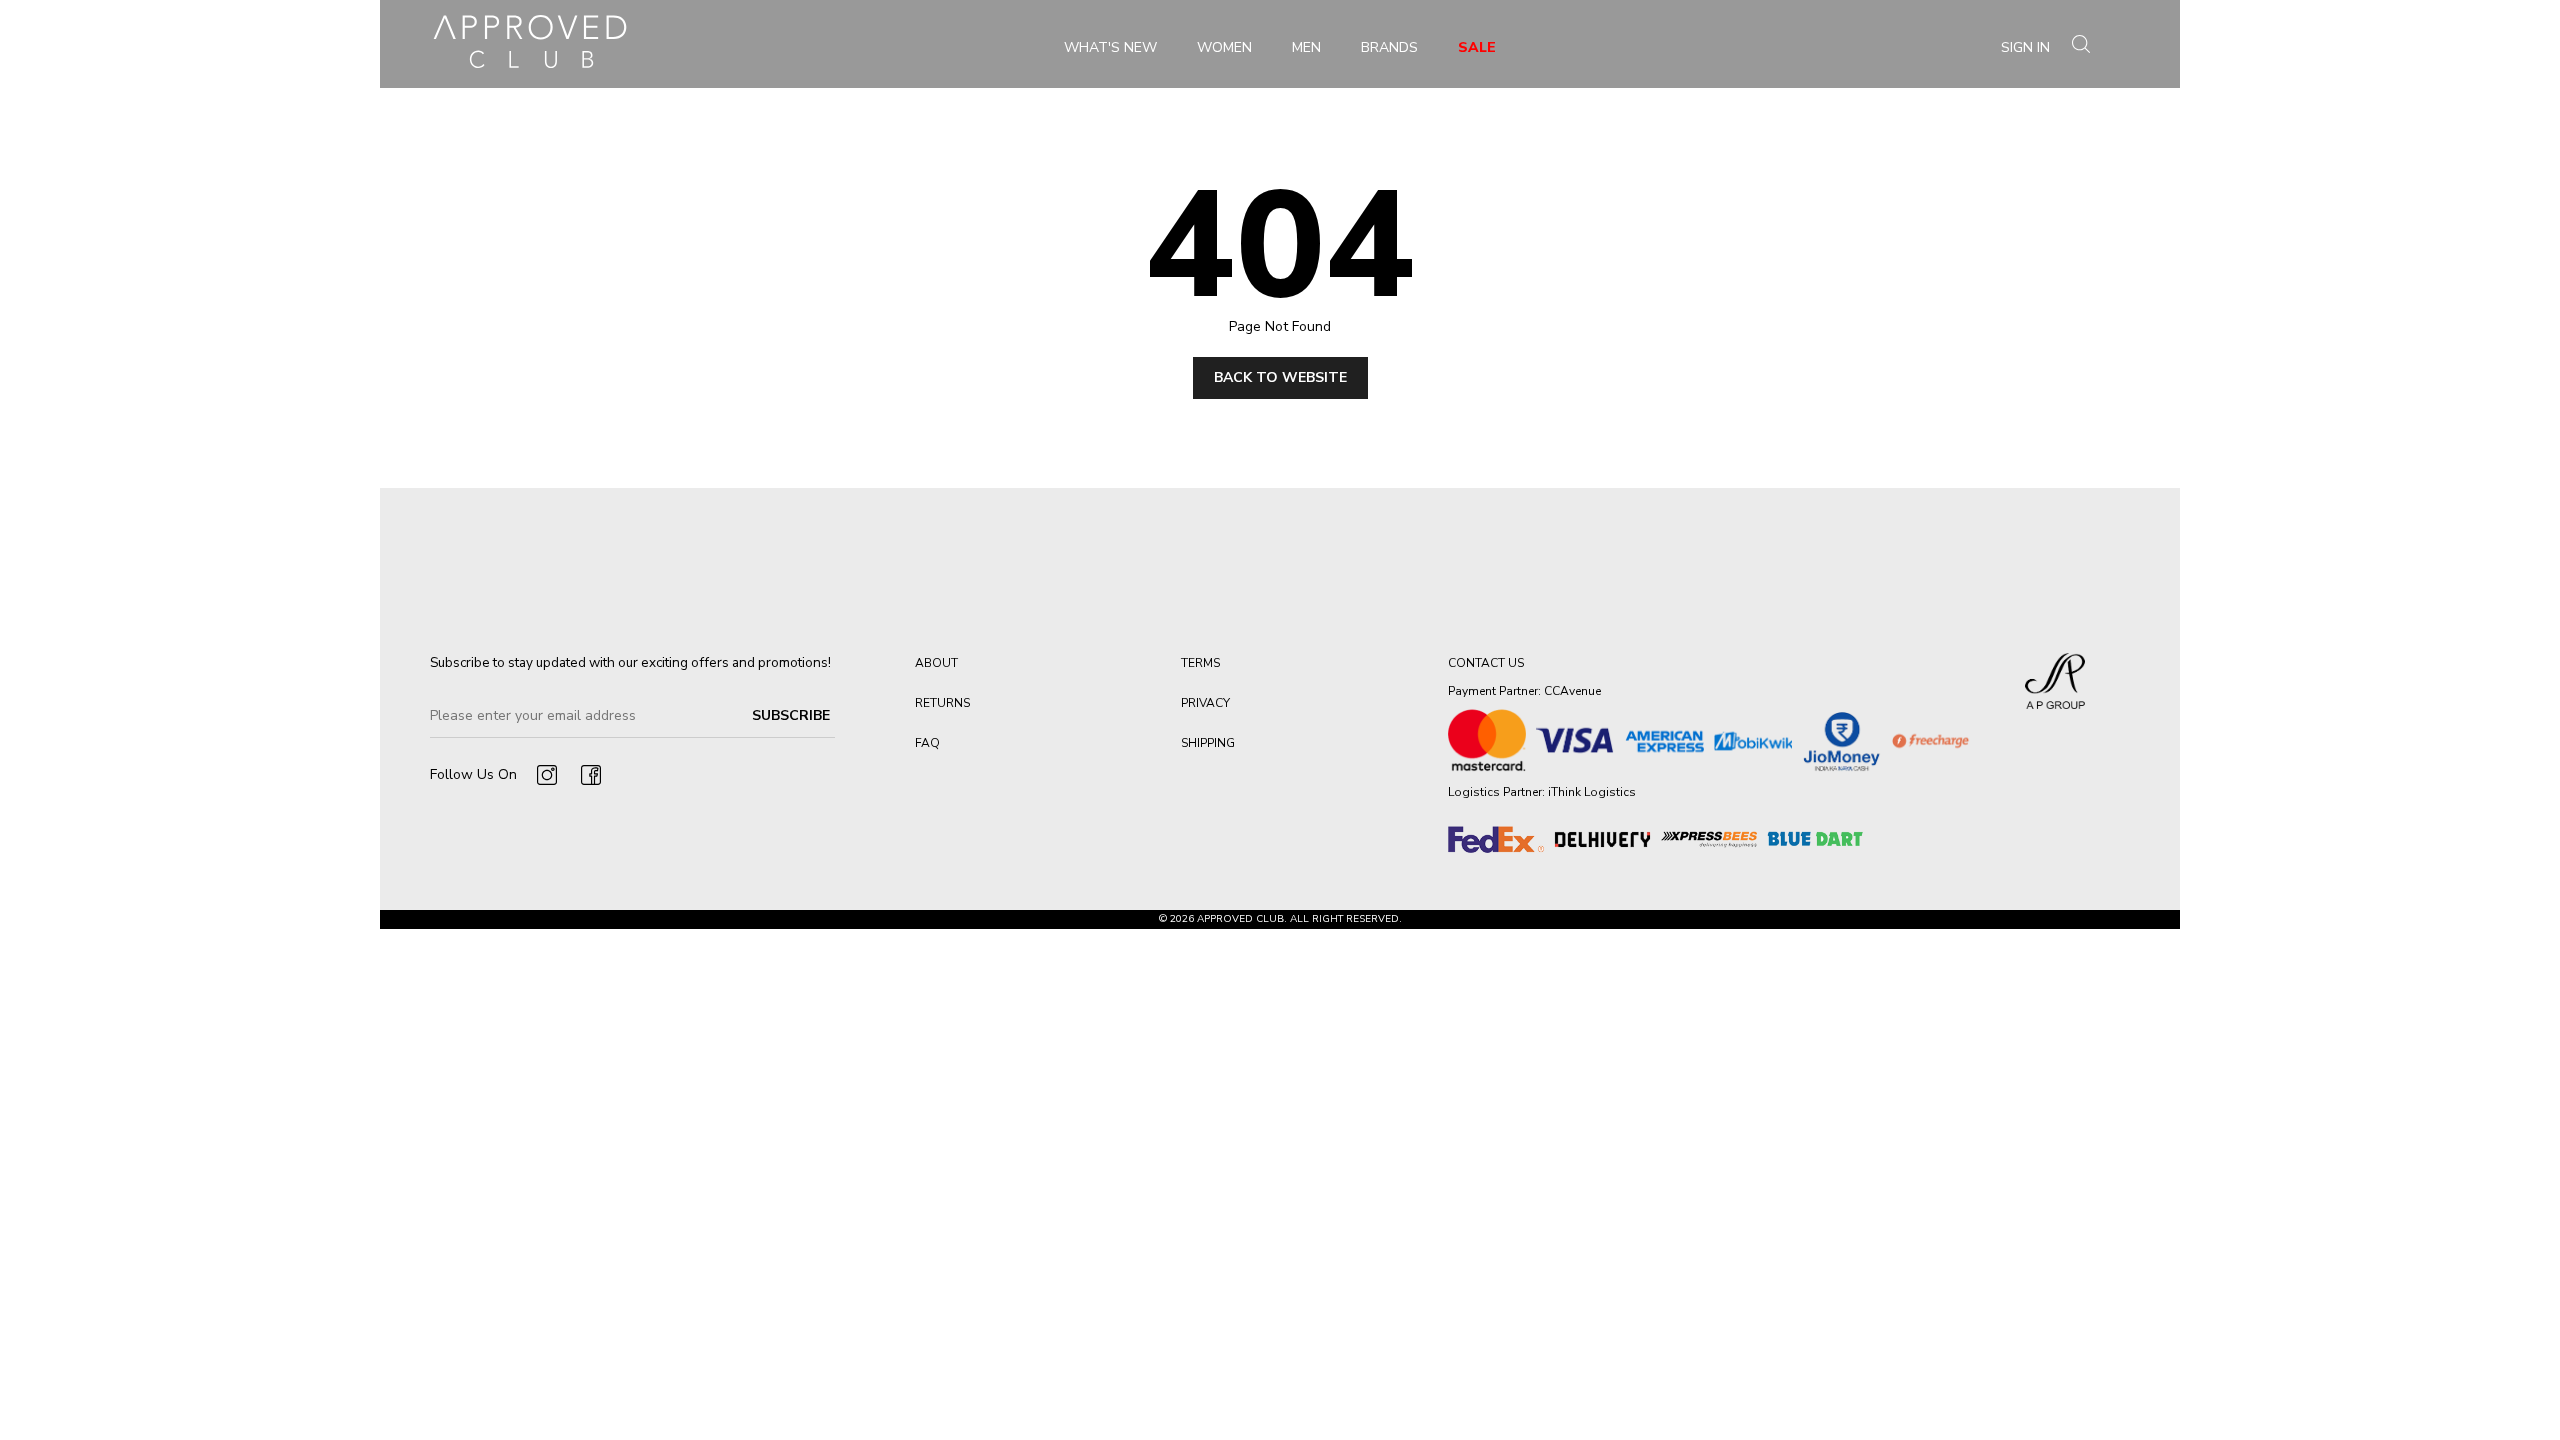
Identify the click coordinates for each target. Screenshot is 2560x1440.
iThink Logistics (1592, 792)
